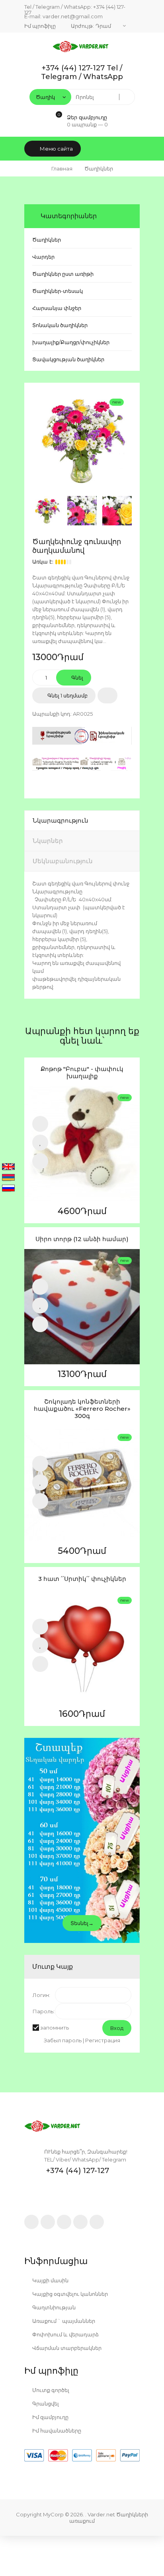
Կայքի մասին (50, 2280)
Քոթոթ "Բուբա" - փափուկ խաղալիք (82, 1073)
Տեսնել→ (82, 1923)
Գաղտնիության (53, 2307)
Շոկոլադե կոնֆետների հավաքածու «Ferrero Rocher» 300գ (82, 1409)
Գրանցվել (45, 2404)
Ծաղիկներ (47, 240)
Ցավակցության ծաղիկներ (68, 359)
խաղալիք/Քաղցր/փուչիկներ (71, 342)
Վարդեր (43, 257)
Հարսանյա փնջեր (57, 308)
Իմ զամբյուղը (50, 2417)
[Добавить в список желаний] (107, 695)
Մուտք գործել (50, 2390)
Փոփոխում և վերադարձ (65, 2334)
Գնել (77, 678)
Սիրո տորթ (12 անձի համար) (82, 1239)
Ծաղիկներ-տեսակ (58, 291)
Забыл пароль (63, 2040)
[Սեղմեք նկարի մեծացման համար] (82, 440)
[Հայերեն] (8, 1178)
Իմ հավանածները (56, 2431)
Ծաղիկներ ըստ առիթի (63, 274)
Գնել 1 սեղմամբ (67, 695)
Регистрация (103, 2040)
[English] (8, 1167)
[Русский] (8, 1189)
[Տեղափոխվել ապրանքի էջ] (82, 1144)
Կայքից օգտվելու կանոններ (69, 2294)
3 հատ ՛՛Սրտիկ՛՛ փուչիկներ (82, 1579)
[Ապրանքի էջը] (40, 1161)
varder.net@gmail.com (73, 16)
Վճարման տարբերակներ (66, 2348)
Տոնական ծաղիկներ (60, 325)
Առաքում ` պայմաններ (63, 2321)
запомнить (55, 2028)
